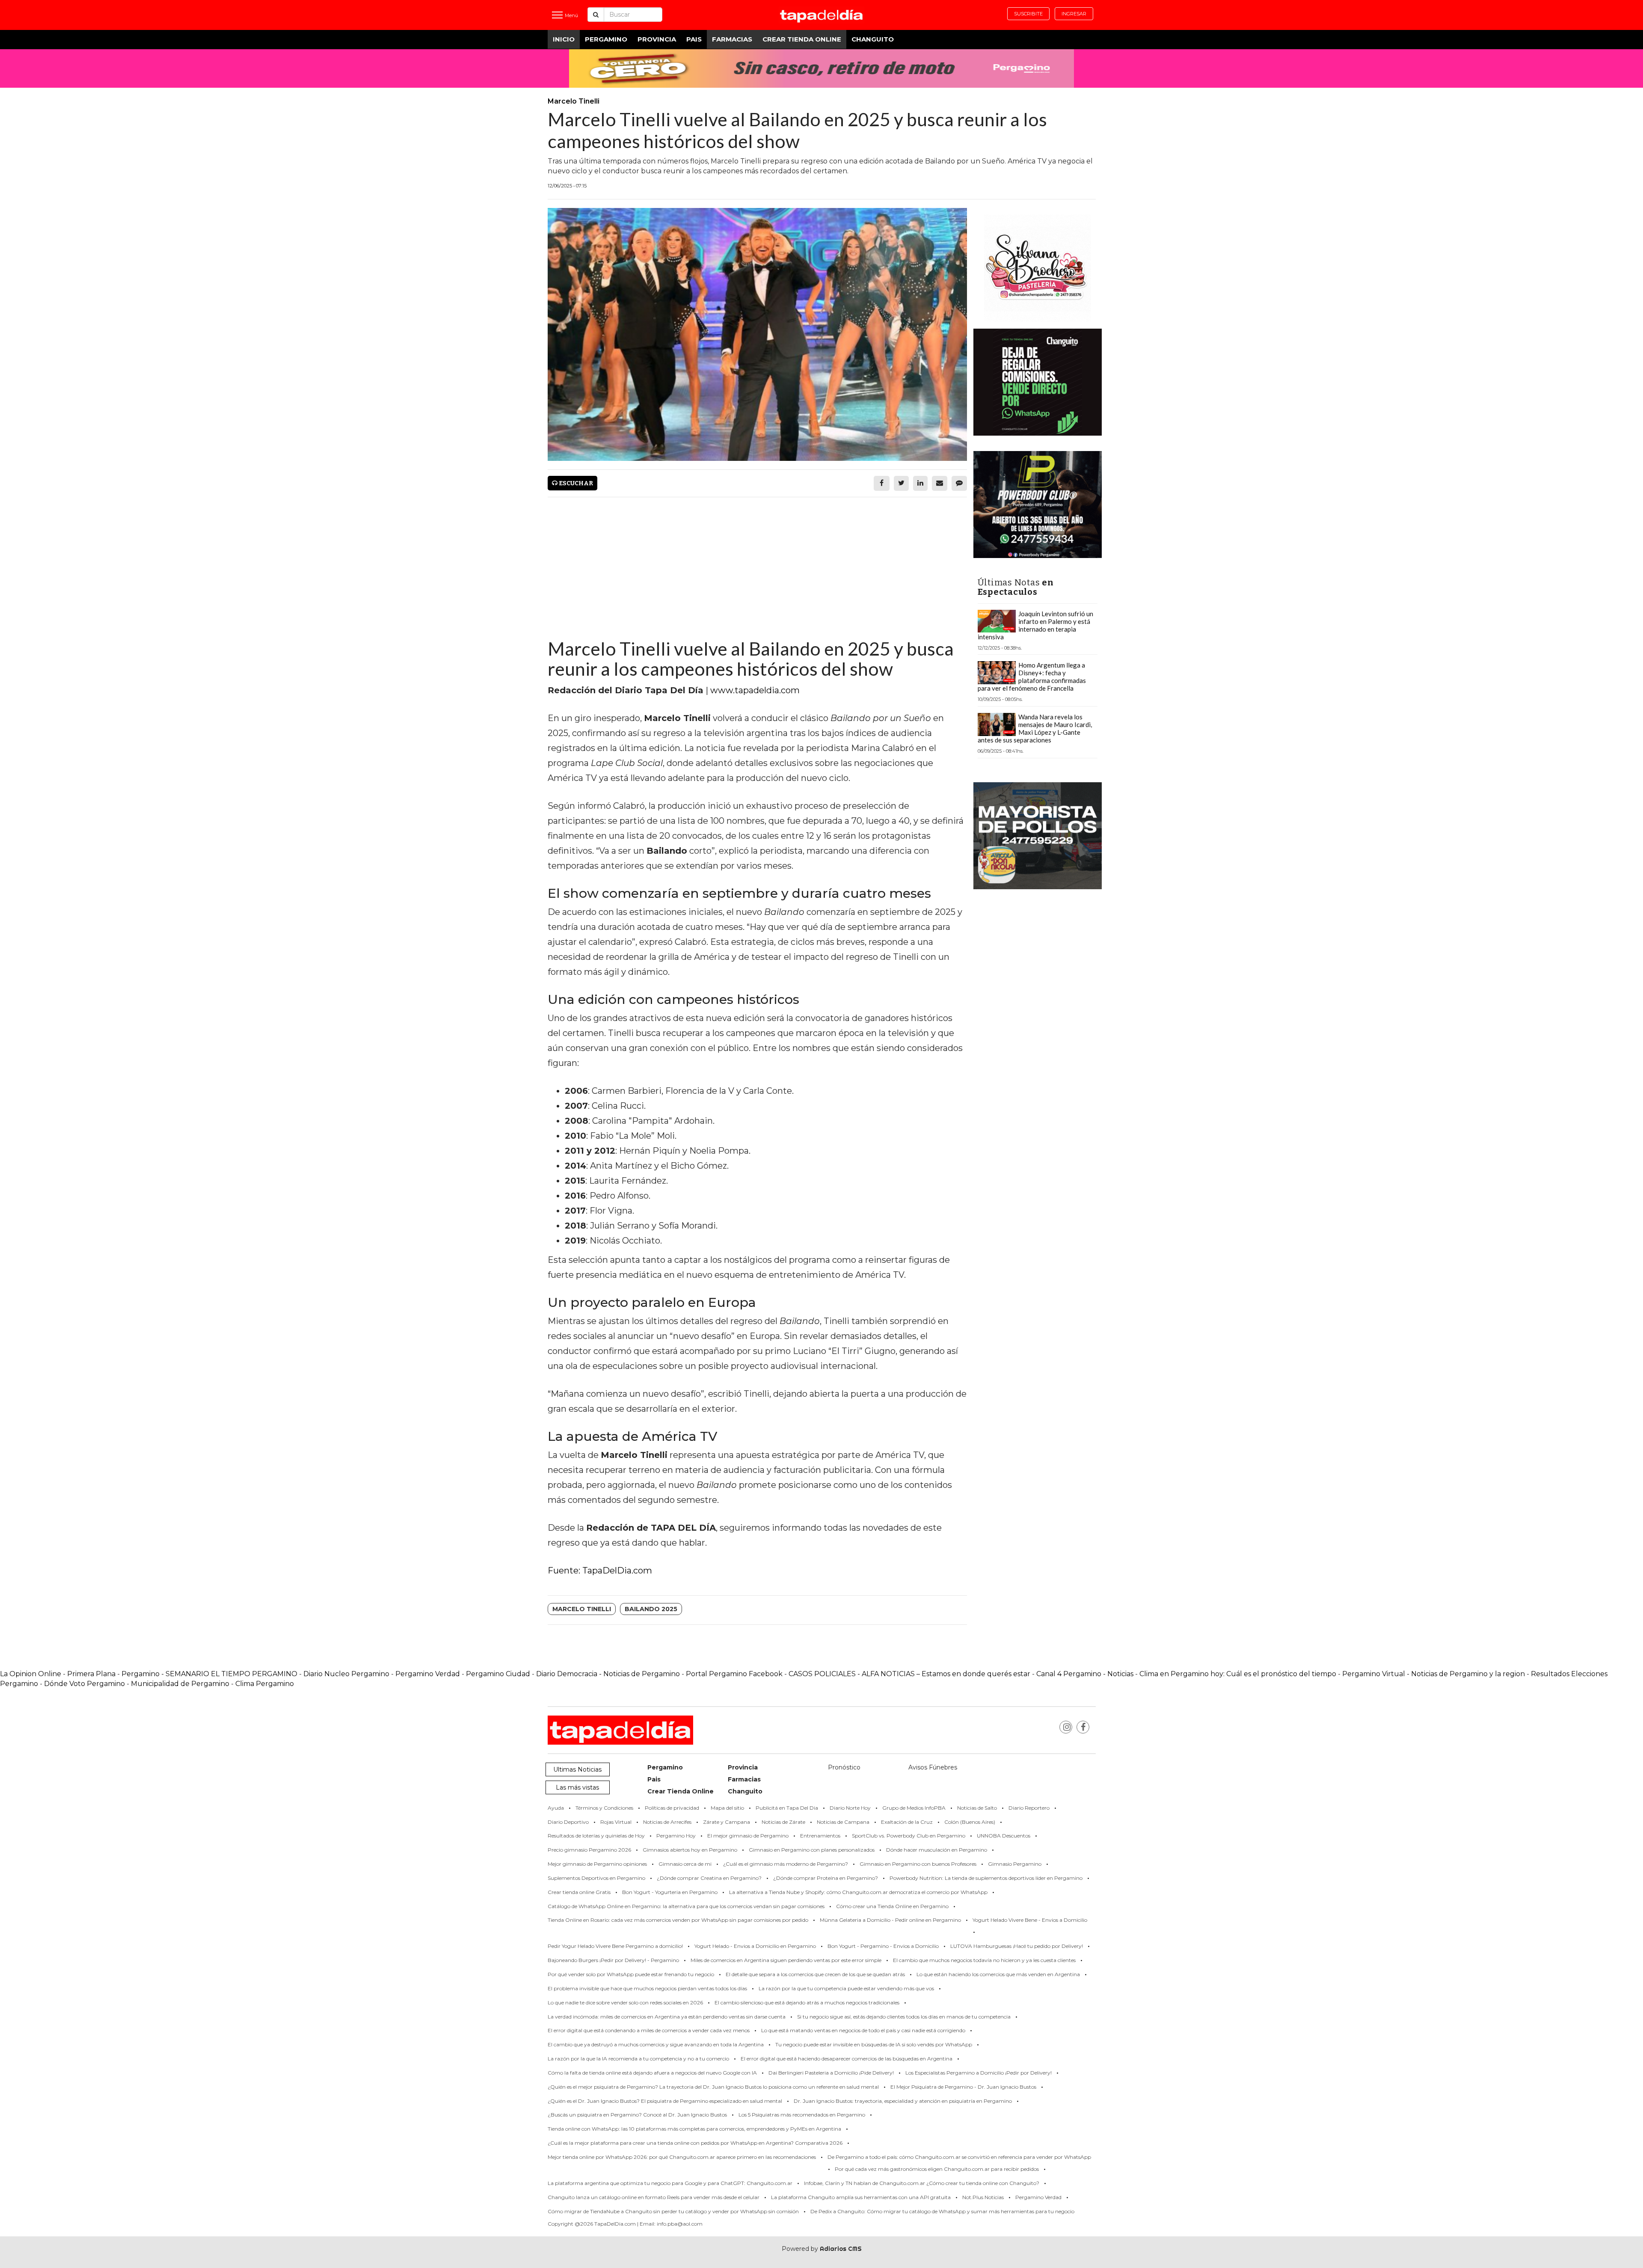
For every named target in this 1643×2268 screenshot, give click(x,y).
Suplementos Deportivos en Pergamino (596, 1878)
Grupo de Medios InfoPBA (914, 1808)
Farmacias (732, 39)
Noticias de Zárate (783, 1822)
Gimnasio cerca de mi (685, 1864)
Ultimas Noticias (577, 1769)
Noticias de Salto (977, 1808)
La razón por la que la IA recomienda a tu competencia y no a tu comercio (638, 2059)
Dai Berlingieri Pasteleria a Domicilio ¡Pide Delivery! (831, 2073)
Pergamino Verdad (428, 1674)
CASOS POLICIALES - (825, 1674)
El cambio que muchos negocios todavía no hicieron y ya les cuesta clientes (984, 1960)
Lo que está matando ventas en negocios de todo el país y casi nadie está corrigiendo (863, 2030)
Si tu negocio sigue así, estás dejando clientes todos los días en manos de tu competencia (904, 2017)
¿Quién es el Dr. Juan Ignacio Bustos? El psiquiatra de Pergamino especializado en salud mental (665, 2101)
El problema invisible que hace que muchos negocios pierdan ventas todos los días (647, 1988)
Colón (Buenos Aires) (970, 1822)
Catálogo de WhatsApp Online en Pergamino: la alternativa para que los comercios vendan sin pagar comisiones (686, 1906)
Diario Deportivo (568, 1822)
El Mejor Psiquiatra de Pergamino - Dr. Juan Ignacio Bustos (963, 2087)
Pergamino (606, 39)
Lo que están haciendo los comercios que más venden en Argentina (998, 1974)
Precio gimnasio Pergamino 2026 (589, 1850)
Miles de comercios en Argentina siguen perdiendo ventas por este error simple (786, 1960)
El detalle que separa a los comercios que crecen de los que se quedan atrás (815, 1974)
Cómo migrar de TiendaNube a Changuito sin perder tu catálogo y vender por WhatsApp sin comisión (673, 2211)
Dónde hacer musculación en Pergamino (937, 1850)
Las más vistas (577, 1787)
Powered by (822, 2249)
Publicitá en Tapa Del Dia (787, 1808)
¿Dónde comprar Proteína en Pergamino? (826, 1878)
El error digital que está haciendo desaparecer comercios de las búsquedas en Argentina (847, 2059)
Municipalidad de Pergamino (180, 1684)
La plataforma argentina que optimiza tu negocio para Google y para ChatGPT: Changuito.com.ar (670, 2183)
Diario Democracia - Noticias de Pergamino (608, 1674)
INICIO (564, 39)
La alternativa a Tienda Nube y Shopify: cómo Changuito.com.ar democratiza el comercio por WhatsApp (858, 1892)
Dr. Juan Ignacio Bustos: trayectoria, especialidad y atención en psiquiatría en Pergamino (903, 2101)
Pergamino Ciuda (496, 1674)
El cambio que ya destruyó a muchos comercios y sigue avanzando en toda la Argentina (656, 2044)
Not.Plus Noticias (983, 2197)
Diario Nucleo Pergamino (346, 1674)
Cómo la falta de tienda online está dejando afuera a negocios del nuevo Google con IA (652, 2073)
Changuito (873, 39)
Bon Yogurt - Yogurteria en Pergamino (670, 1892)
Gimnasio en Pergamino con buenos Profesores (918, 1864)
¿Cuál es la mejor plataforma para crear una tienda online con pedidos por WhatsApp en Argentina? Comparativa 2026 (695, 2143)
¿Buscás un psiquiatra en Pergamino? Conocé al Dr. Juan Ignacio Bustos (637, 2115)
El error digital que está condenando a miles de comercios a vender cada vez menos (649, 2030)
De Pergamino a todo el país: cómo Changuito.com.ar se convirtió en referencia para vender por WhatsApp (959, 2157)
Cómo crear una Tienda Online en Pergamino (892, 1906)
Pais (694, 39)
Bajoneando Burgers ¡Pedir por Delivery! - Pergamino (613, 1960)
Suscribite (1028, 14)
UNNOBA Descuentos (1004, 1836)
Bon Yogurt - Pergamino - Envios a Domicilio (883, 1946)
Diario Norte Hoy (850, 1808)
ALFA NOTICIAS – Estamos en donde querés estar (946, 1674)
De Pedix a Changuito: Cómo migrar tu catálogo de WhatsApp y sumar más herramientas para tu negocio (942, 2211)
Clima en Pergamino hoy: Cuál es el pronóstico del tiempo (1238, 1674)
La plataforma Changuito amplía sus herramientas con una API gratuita (861, 2197)
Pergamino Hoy (676, 1836)
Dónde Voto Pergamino (85, 1684)
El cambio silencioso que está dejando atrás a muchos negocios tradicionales (807, 2002)
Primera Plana (91, 1674)
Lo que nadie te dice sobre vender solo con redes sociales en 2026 (625, 2002)
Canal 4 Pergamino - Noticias (1085, 1674)
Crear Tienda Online (802, 39)
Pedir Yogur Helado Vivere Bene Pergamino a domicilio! (615, 1946)
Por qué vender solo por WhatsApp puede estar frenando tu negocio (631, 1974)
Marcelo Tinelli (582, 1609)
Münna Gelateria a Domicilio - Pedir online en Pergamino (890, 1920)
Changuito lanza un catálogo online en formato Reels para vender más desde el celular (654, 2197)
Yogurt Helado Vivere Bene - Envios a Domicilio (1030, 1920)
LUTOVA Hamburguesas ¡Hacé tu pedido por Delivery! (1017, 1946)
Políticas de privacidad (672, 1808)
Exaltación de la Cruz (907, 1822)
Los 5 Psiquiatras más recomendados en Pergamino (802, 2115)
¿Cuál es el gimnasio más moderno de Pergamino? (786, 1864)
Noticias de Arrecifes (667, 1822)
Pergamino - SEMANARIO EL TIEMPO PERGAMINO (209, 1674)
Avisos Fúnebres (933, 1767)
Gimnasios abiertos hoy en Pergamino (690, 1850)
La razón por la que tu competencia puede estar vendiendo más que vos (846, 1988)
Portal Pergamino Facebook (735, 1674)
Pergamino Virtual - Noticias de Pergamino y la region (1434, 1674)
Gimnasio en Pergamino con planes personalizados (812, 1850)
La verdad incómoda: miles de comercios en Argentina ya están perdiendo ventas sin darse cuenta (667, 2017)
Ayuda (556, 1808)
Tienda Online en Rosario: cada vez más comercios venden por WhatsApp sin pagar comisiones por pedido (678, 1920)
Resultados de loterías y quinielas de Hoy (596, 1836)
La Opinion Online (31, 1674)
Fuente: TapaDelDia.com (600, 1570)
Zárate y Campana (727, 1822)
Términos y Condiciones (604, 1808)
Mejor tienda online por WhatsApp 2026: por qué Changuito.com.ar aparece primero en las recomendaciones (682, 2157)
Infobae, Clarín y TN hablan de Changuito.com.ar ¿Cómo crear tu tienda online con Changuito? (922, 2183)
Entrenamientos (820, 1836)
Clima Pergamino (265, 1684)
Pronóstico (844, 1767)
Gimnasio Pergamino (1015, 1864)
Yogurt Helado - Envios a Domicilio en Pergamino (755, 1946)
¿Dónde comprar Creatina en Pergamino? (709, 1878)
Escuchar (575, 483)
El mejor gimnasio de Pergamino (748, 1836)
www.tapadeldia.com (755, 690)
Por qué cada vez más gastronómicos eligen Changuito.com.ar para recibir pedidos (937, 2169)
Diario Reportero (1029, 1808)
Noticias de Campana (843, 1822)
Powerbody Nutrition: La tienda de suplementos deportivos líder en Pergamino (986, 1878)
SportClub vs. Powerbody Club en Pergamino (909, 1836)
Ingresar (1074, 14)
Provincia (657, 39)
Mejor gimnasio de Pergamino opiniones (597, 1864)
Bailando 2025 (651, 1609)
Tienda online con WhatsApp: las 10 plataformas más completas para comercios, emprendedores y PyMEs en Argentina (694, 2129)
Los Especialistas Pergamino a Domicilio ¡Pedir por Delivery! (979, 2073)
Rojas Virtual (616, 1822)
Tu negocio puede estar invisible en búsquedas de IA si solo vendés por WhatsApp (874, 2044)
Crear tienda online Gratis (579, 1892)
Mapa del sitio (727, 1808)
